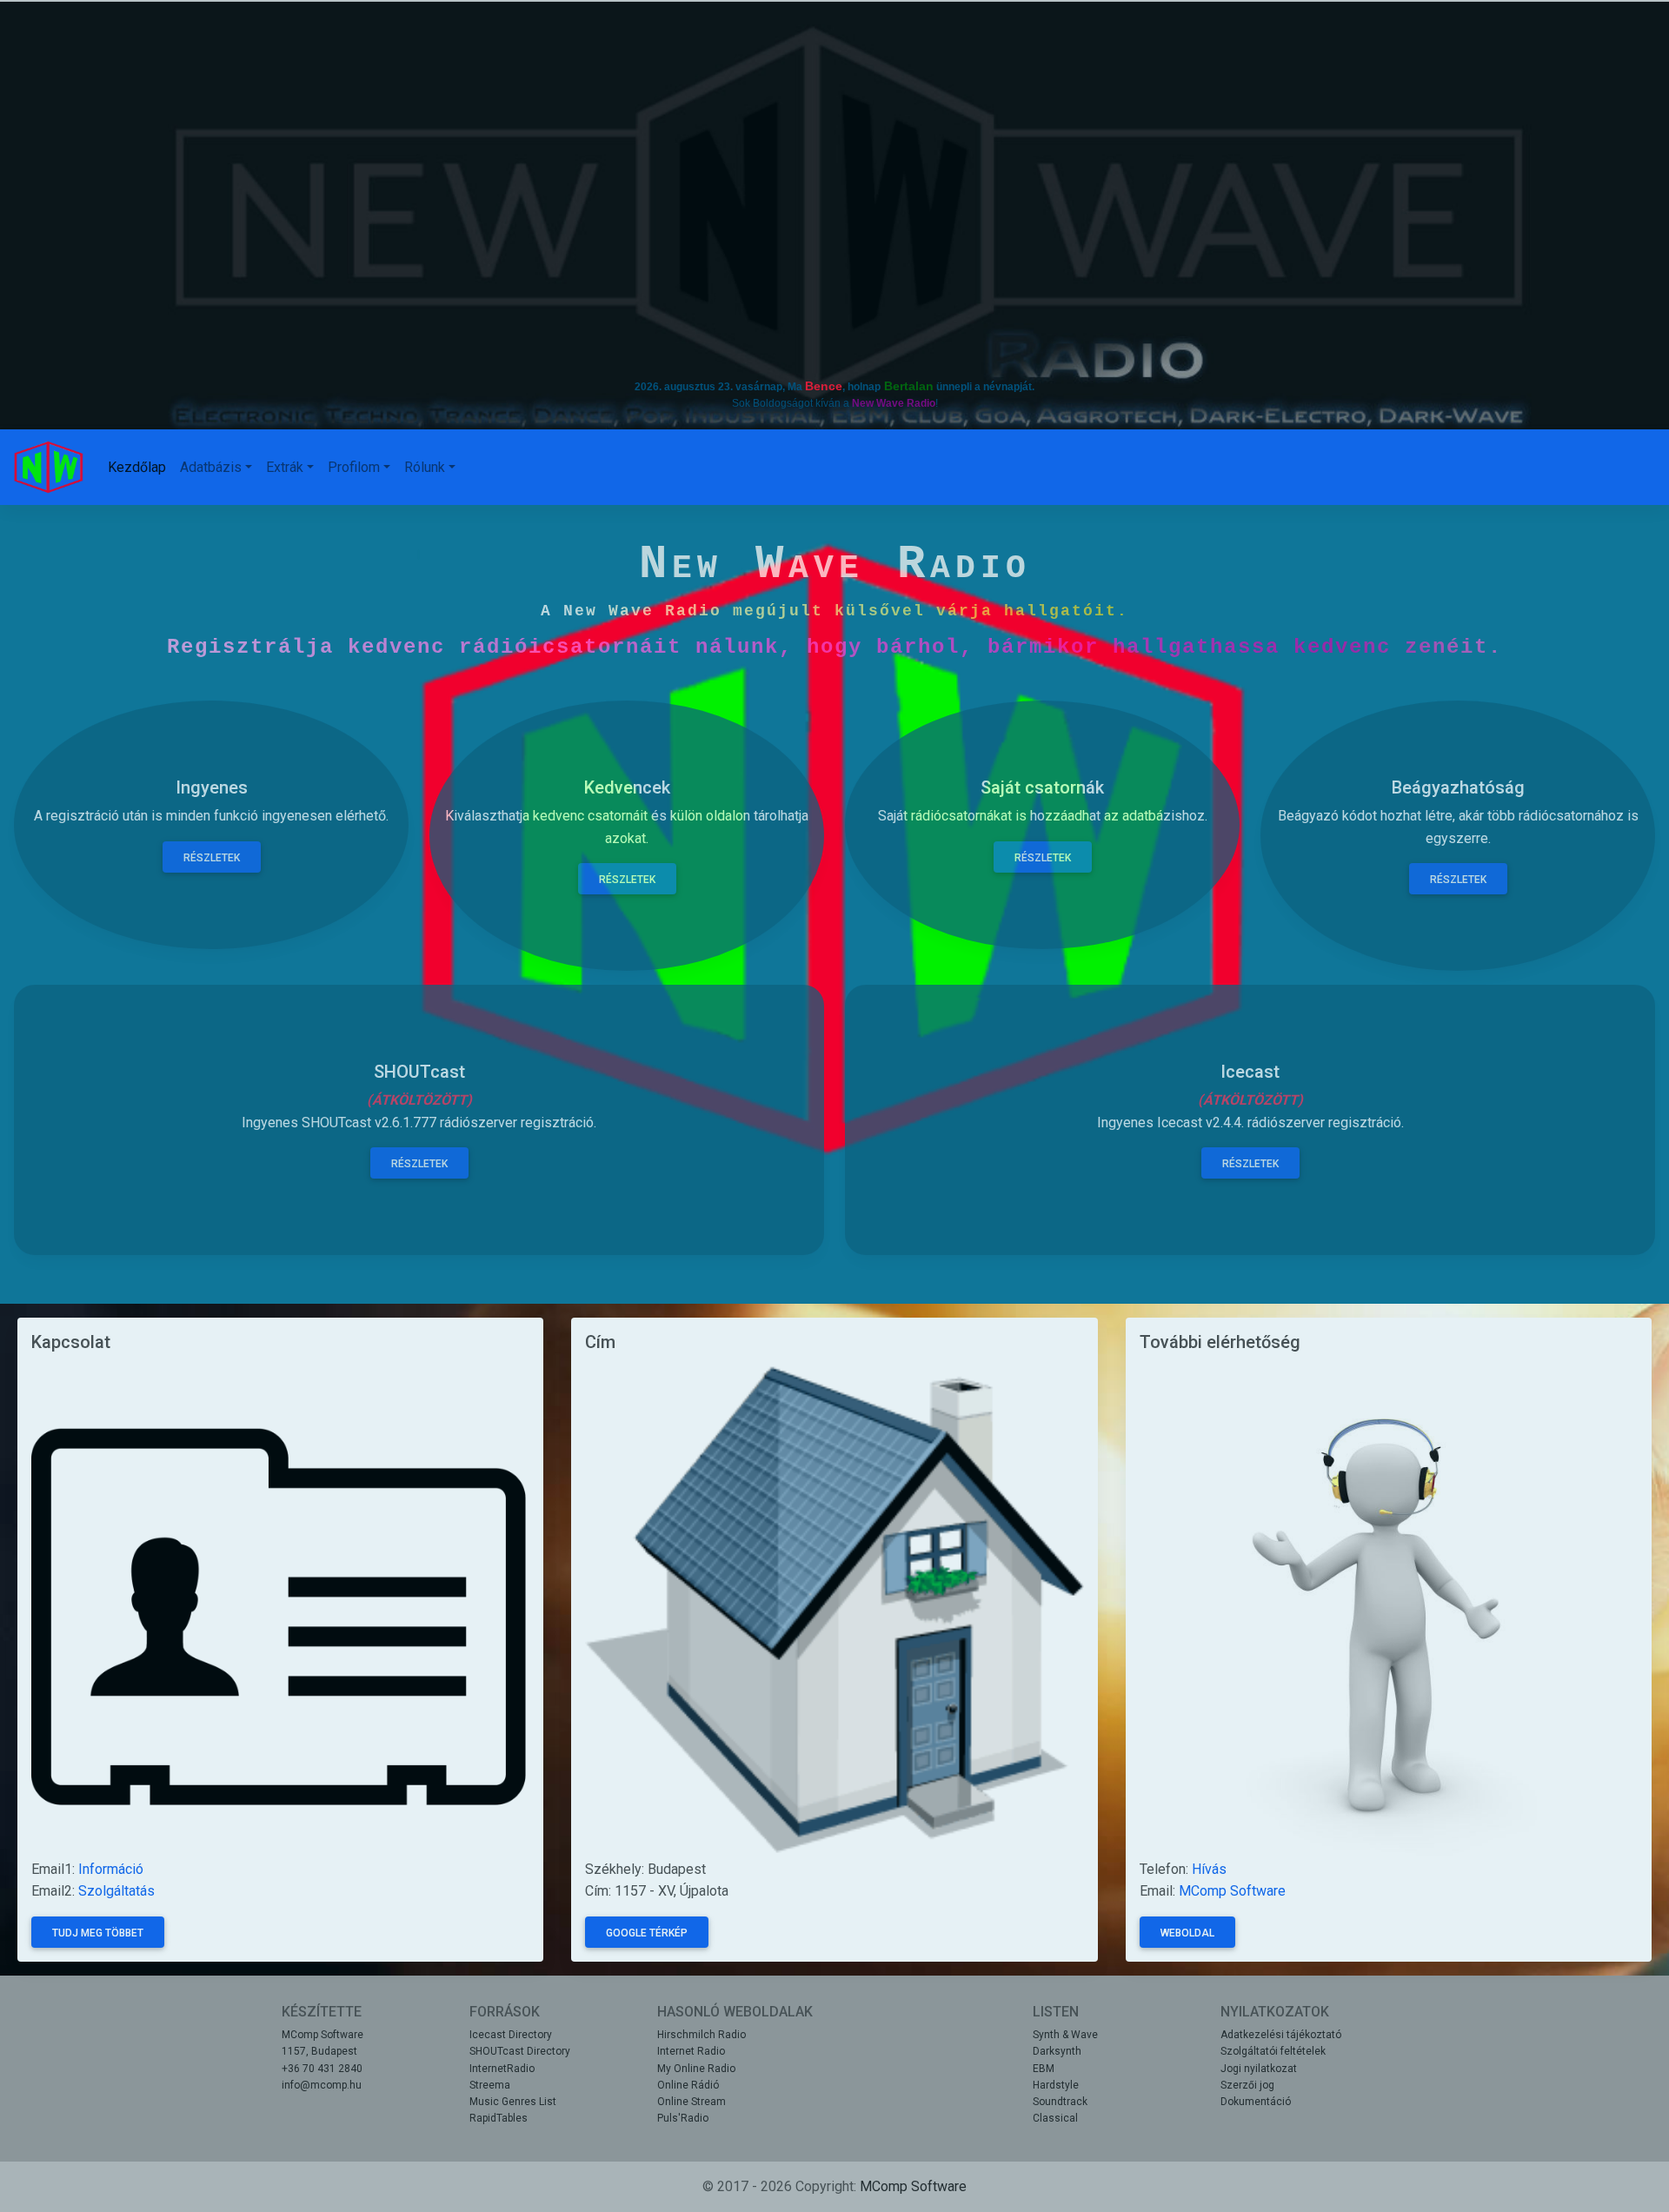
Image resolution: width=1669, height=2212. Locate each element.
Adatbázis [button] (211, 467)
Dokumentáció (1256, 2102)
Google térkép (647, 1933)
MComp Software (1232, 1891)
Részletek (419, 1164)
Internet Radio (691, 2051)
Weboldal (1187, 1933)
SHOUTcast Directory (520, 2051)
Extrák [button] (285, 467)
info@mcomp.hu (322, 2085)
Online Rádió (688, 2085)
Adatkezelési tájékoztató (1281, 2035)
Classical (1055, 2118)
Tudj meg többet (98, 1933)
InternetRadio (502, 2069)
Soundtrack (1060, 2102)
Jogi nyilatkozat (1259, 2069)
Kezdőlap (137, 467)
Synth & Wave (1065, 2035)
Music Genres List (513, 2102)
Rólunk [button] (425, 467)
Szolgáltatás (116, 1891)
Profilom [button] (354, 467)
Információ (111, 1869)
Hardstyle (1056, 2085)
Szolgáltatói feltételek (1273, 2051)
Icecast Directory (511, 2035)
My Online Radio (696, 2069)
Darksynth (1057, 2051)
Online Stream (692, 2102)
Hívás (1209, 1869)
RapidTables (499, 2118)
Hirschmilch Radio (702, 2035)
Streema (490, 2085)
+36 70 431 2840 (322, 2069)
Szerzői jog (1247, 2085)
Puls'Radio (683, 2118)
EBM (1044, 2069)
